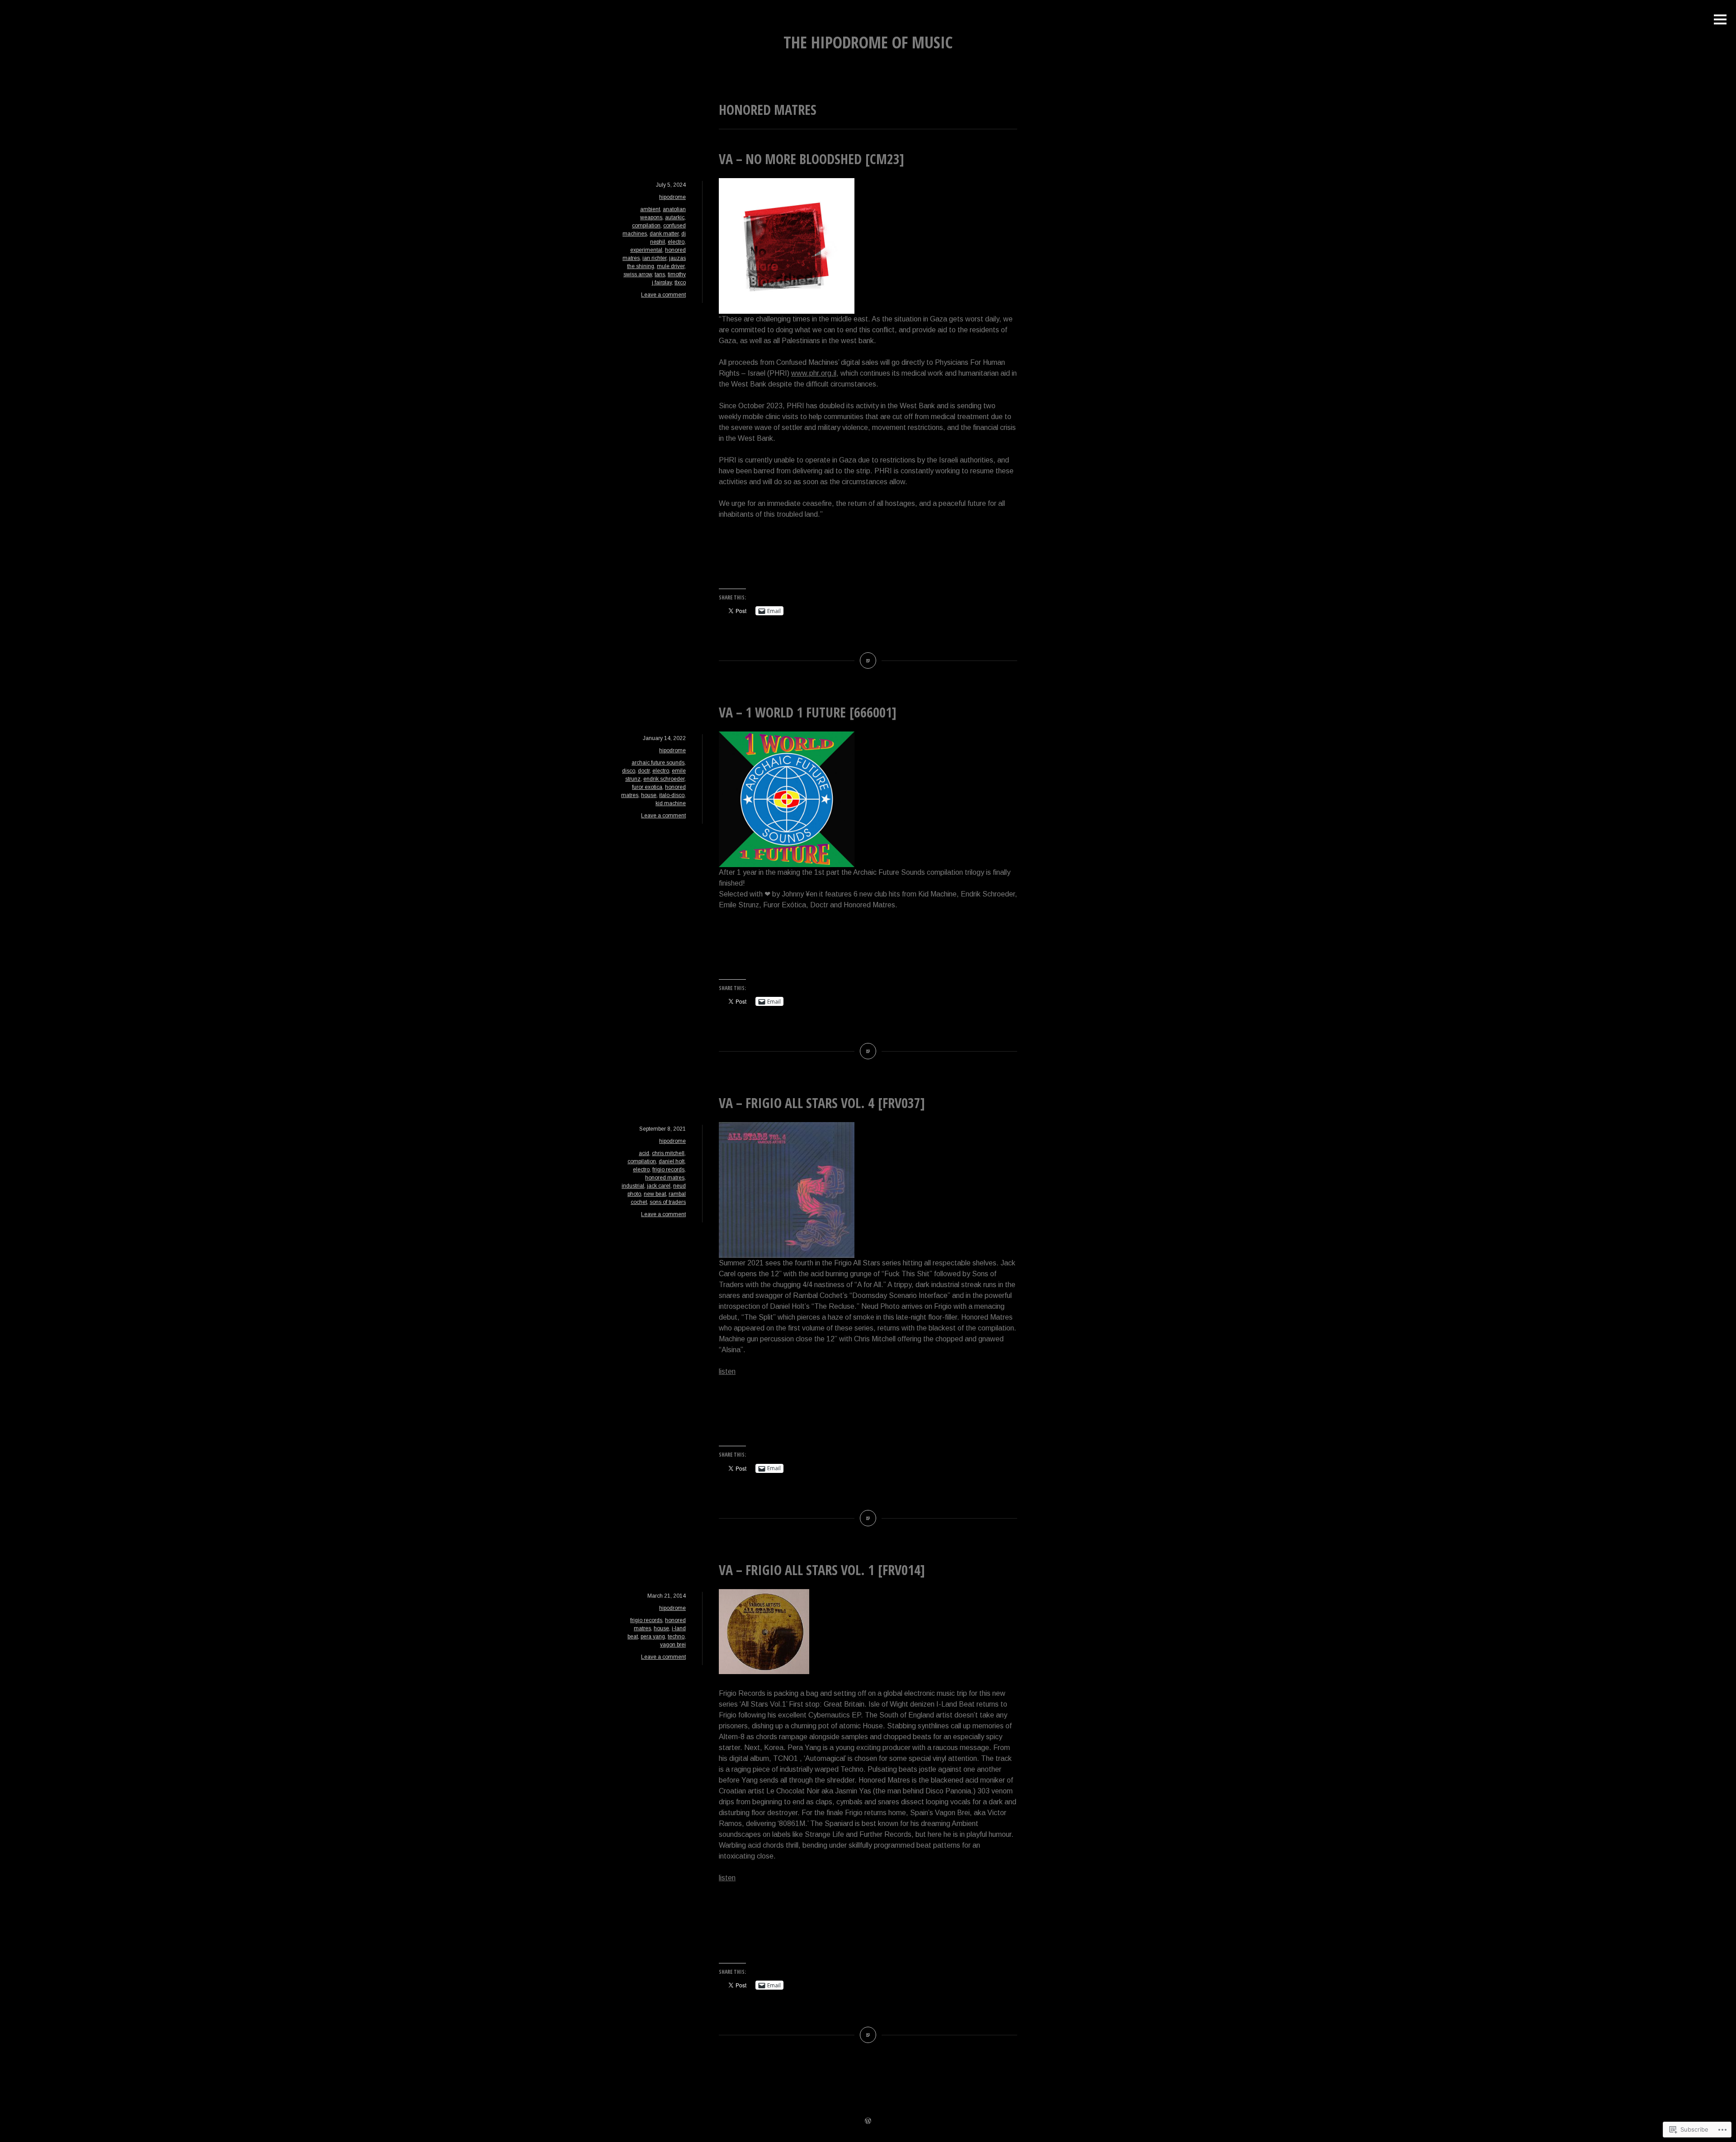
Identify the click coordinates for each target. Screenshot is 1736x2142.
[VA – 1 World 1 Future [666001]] (868, 1051)
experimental (646, 250)
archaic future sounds (658, 763)
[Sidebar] (1720, 20)
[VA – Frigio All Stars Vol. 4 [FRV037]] (868, 1518)
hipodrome (672, 197)
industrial (633, 1186)
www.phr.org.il (814, 373)
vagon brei (673, 1645)
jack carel (659, 1186)
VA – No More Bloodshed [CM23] (811, 159)
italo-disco (672, 795)
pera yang (653, 1637)
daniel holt (672, 1161)
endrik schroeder (664, 779)
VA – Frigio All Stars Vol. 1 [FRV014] (822, 1570)
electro (676, 242)
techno (676, 1637)
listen (727, 1371)
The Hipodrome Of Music (868, 42)
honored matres (665, 1178)
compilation (646, 226)
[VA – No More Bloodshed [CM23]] (868, 661)
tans (660, 274)
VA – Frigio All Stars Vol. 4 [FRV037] (822, 1103)
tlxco (680, 283)
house (649, 795)
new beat (655, 1194)
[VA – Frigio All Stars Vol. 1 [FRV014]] (868, 2035)
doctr (644, 771)
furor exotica (647, 787)
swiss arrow (638, 274)
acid (644, 1153)
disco (629, 771)
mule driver (671, 266)
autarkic (675, 217)
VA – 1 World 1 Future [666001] (808, 712)
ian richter (654, 258)
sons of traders (668, 1202)
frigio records (668, 1170)
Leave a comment (663, 295)
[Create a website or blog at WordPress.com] (868, 2122)
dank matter (664, 234)
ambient (650, 209)
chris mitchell (668, 1153)
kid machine (671, 803)
